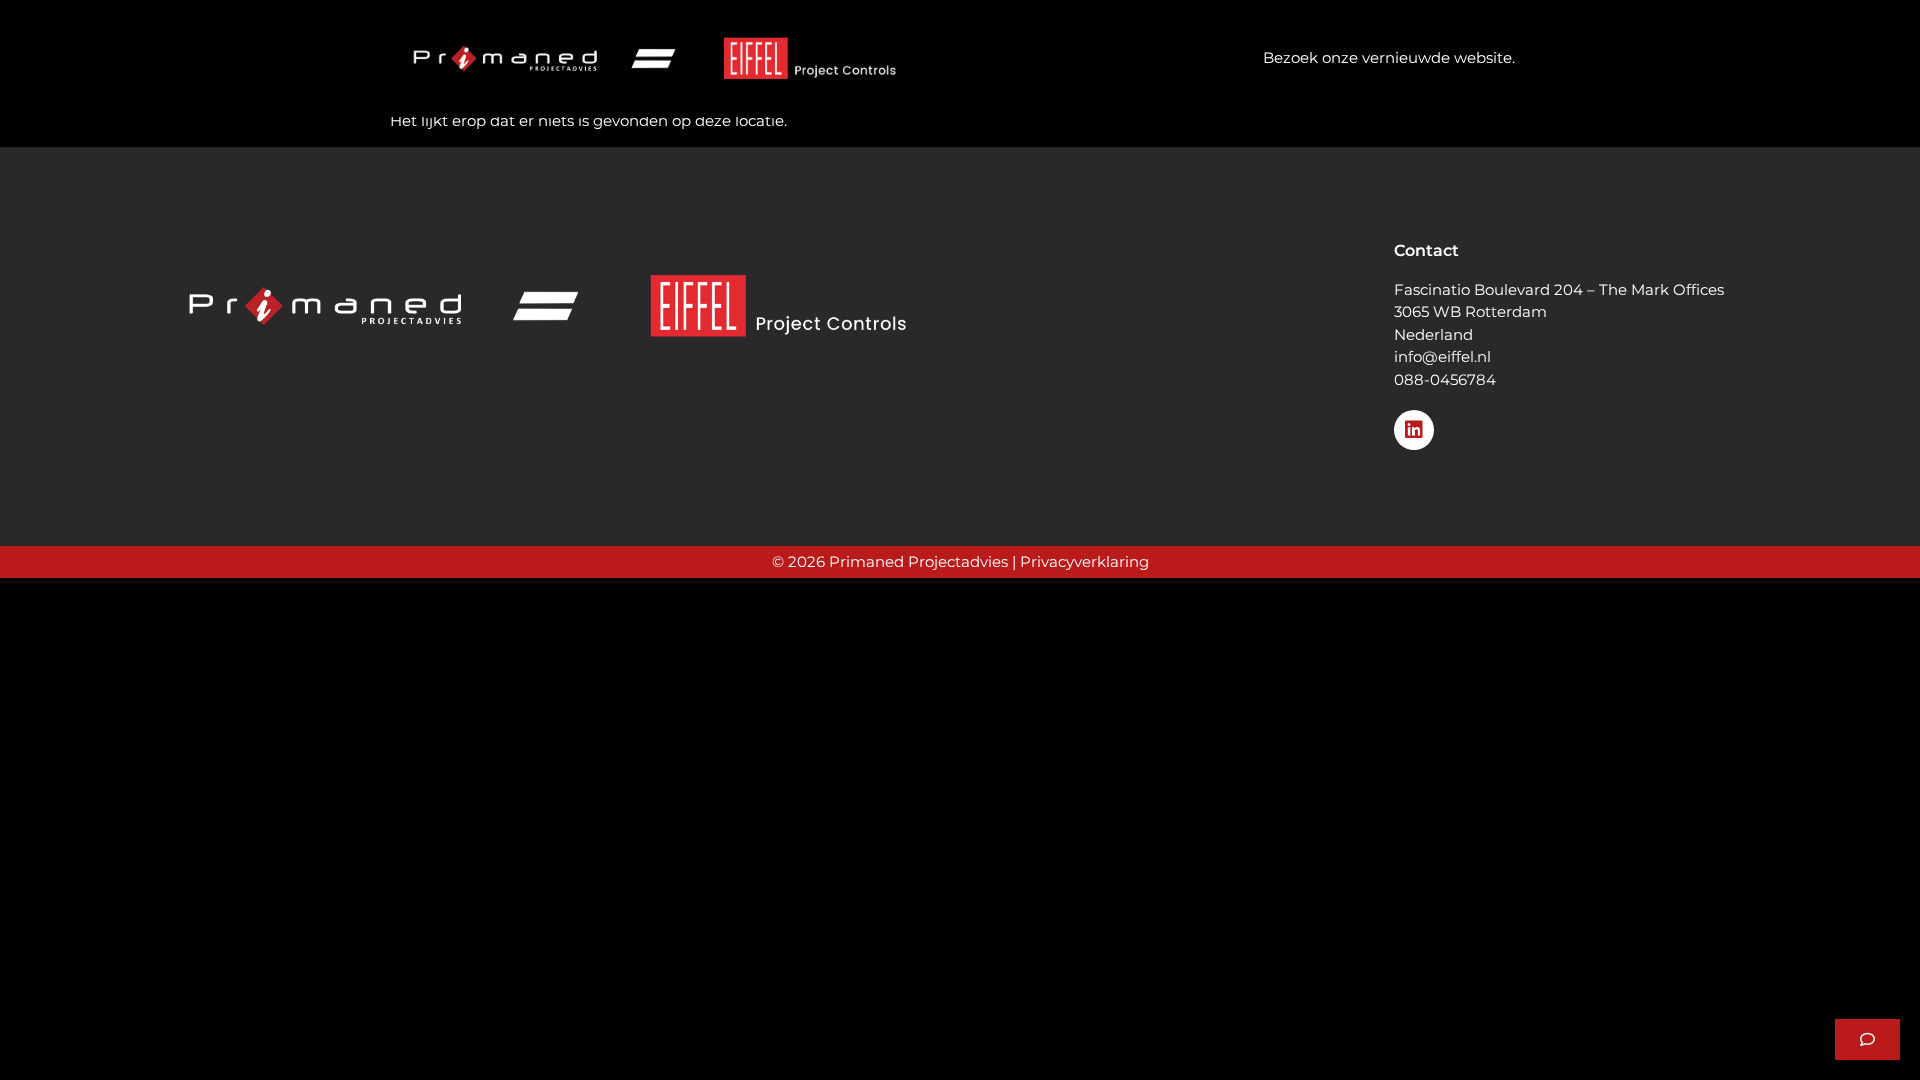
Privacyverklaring (1084, 561)
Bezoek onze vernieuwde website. (1389, 57)
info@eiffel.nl (1442, 356)
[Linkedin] (1414, 430)
